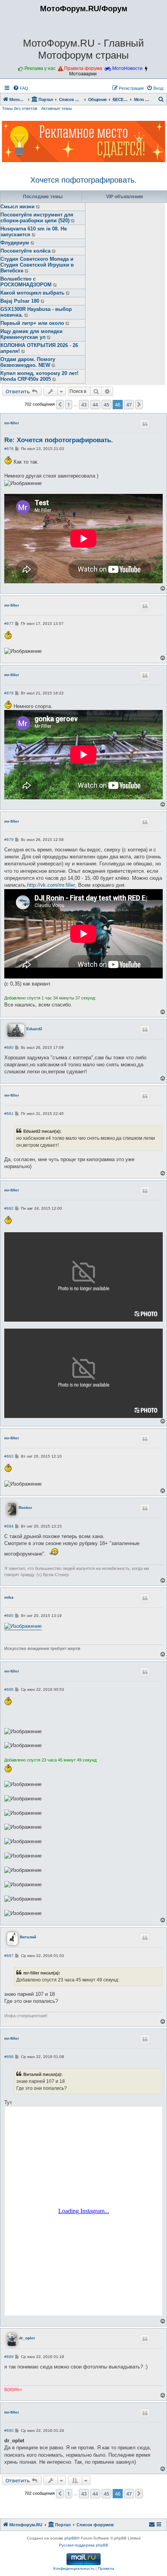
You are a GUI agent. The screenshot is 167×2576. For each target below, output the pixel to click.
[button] (60, 405)
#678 (9, 693)
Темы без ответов (20, 108)
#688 (9, 2057)
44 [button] (95, 405)
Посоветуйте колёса (25, 251)
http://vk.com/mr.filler (51, 885)
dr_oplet (27, 2338)
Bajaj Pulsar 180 (20, 301)
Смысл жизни (17, 207)
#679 (9, 840)
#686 (9, 1689)
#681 (9, 1114)
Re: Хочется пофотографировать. (59, 440)
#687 (9, 1956)
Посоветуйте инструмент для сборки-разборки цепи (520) (37, 218)
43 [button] (84, 405)
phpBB (71, 2538)
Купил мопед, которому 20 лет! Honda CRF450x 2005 (39, 376)
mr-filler (12, 423)
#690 (9, 2430)
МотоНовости (127, 68)
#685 (9, 1616)
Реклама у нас (40, 68)
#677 (9, 624)
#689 (9, 2357)
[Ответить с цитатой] (145, 424)
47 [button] (129, 405)
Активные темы (57, 108)
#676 (9, 449)
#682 (9, 1208)
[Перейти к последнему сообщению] (38, 207)
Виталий (28, 1937)
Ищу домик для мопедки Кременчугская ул (31, 334)
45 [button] (106, 405)
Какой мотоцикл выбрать (32, 293)
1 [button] (69, 405)
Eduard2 (34, 1029)
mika (9, 1597)
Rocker (25, 1508)
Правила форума (83, 68)
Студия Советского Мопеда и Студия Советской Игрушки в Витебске (37, 265)
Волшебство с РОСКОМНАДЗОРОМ (26, 282)
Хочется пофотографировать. (83, 180)
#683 (9, 1456)
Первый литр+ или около (32, 323)
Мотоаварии (83, 74)
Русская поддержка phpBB (84, 2545)
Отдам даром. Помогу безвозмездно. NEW (28, 362)
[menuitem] (21, 88)
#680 (9, 1047)
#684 (9, 1526)
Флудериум (15, 243)
